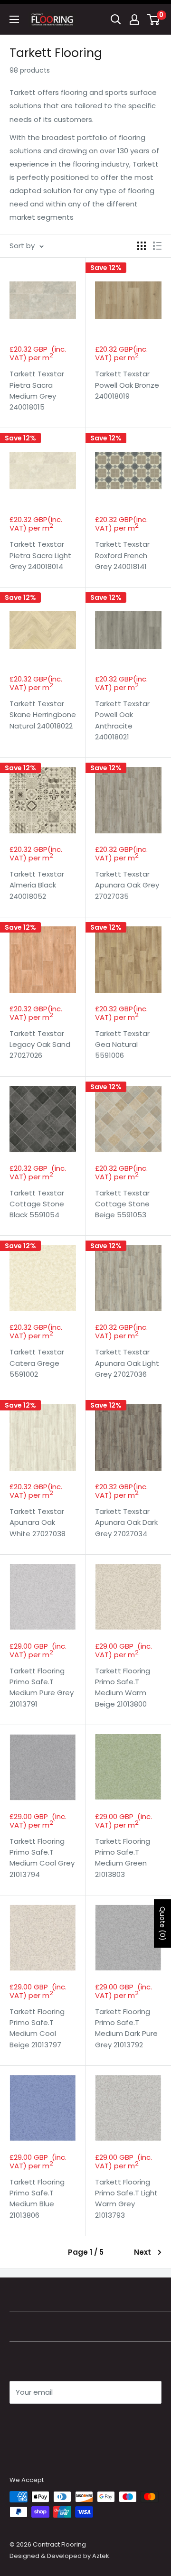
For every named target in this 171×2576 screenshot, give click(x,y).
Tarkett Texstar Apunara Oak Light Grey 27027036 (127, 1363)
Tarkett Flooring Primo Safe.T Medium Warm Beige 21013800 (123, 1687)
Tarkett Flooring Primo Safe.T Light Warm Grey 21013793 (126, 2198)
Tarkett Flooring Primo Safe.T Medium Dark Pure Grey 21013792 (126, 2028)
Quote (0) (162, 1923)
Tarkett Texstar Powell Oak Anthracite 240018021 (122, 720)
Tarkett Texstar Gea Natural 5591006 (122, 1045)
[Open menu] (14, 19)
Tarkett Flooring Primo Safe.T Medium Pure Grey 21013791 (42, 1687)
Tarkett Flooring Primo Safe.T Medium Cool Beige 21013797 (37, 2028)
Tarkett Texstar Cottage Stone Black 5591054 (37, 1204)
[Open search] (116, 19)
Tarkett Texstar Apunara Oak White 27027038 (38, 1522)
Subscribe (43, 2421)
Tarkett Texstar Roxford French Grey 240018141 (122, 555)
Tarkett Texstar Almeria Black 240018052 (37, 885)
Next (142, 2252)
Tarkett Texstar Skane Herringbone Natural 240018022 (43, 715)
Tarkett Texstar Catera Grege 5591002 (37, 1363)
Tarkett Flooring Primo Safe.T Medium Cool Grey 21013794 (42, 1858)
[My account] (134, 19)
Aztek (101, 2556)
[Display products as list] (157, 246)
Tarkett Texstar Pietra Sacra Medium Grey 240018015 (37, 390)
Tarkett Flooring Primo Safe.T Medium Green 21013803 (123, 1858)
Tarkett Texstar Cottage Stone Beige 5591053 (122, 1204)
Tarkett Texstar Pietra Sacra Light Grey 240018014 (40, 555)
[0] (154, 19)
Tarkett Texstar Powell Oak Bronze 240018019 (127, 385)
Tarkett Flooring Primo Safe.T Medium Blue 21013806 (37, 2198)
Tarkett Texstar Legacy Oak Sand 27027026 (40, 1045)
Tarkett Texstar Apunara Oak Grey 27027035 (127, 885)
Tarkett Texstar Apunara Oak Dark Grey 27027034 (126, 1522)
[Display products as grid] (142, 246)
